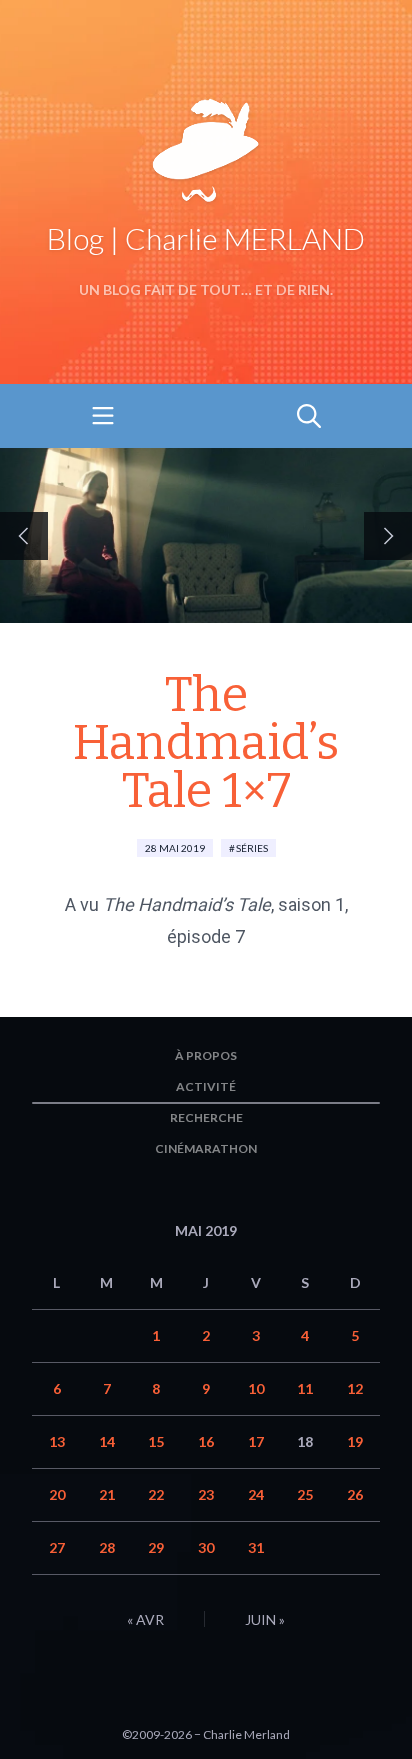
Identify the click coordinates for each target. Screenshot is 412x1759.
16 (206, 1441)
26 (355, 1494)
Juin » (265, 1619)
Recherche (206, 1117)
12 (355, 1388)
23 (206, 1494)
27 (57, 1547)
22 (156, 1494)
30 (206, 1547)
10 (256, 1388)
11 (305, 1388)
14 (107, 1441)
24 (256, 1494)
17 (256, 1441)
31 (256, 1547)
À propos (206, 1055)
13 (57, 1441)
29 (156, 1547)
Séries (252, 848)
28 (107, 1547)
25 (305, 1494)
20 (57, 1494)
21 (107, 1494)
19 (355, 1441)
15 (156, 1441)
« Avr (145, 1619)
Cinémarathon (206, 1148)
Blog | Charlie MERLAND (206, 238)
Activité (206, 1086)
